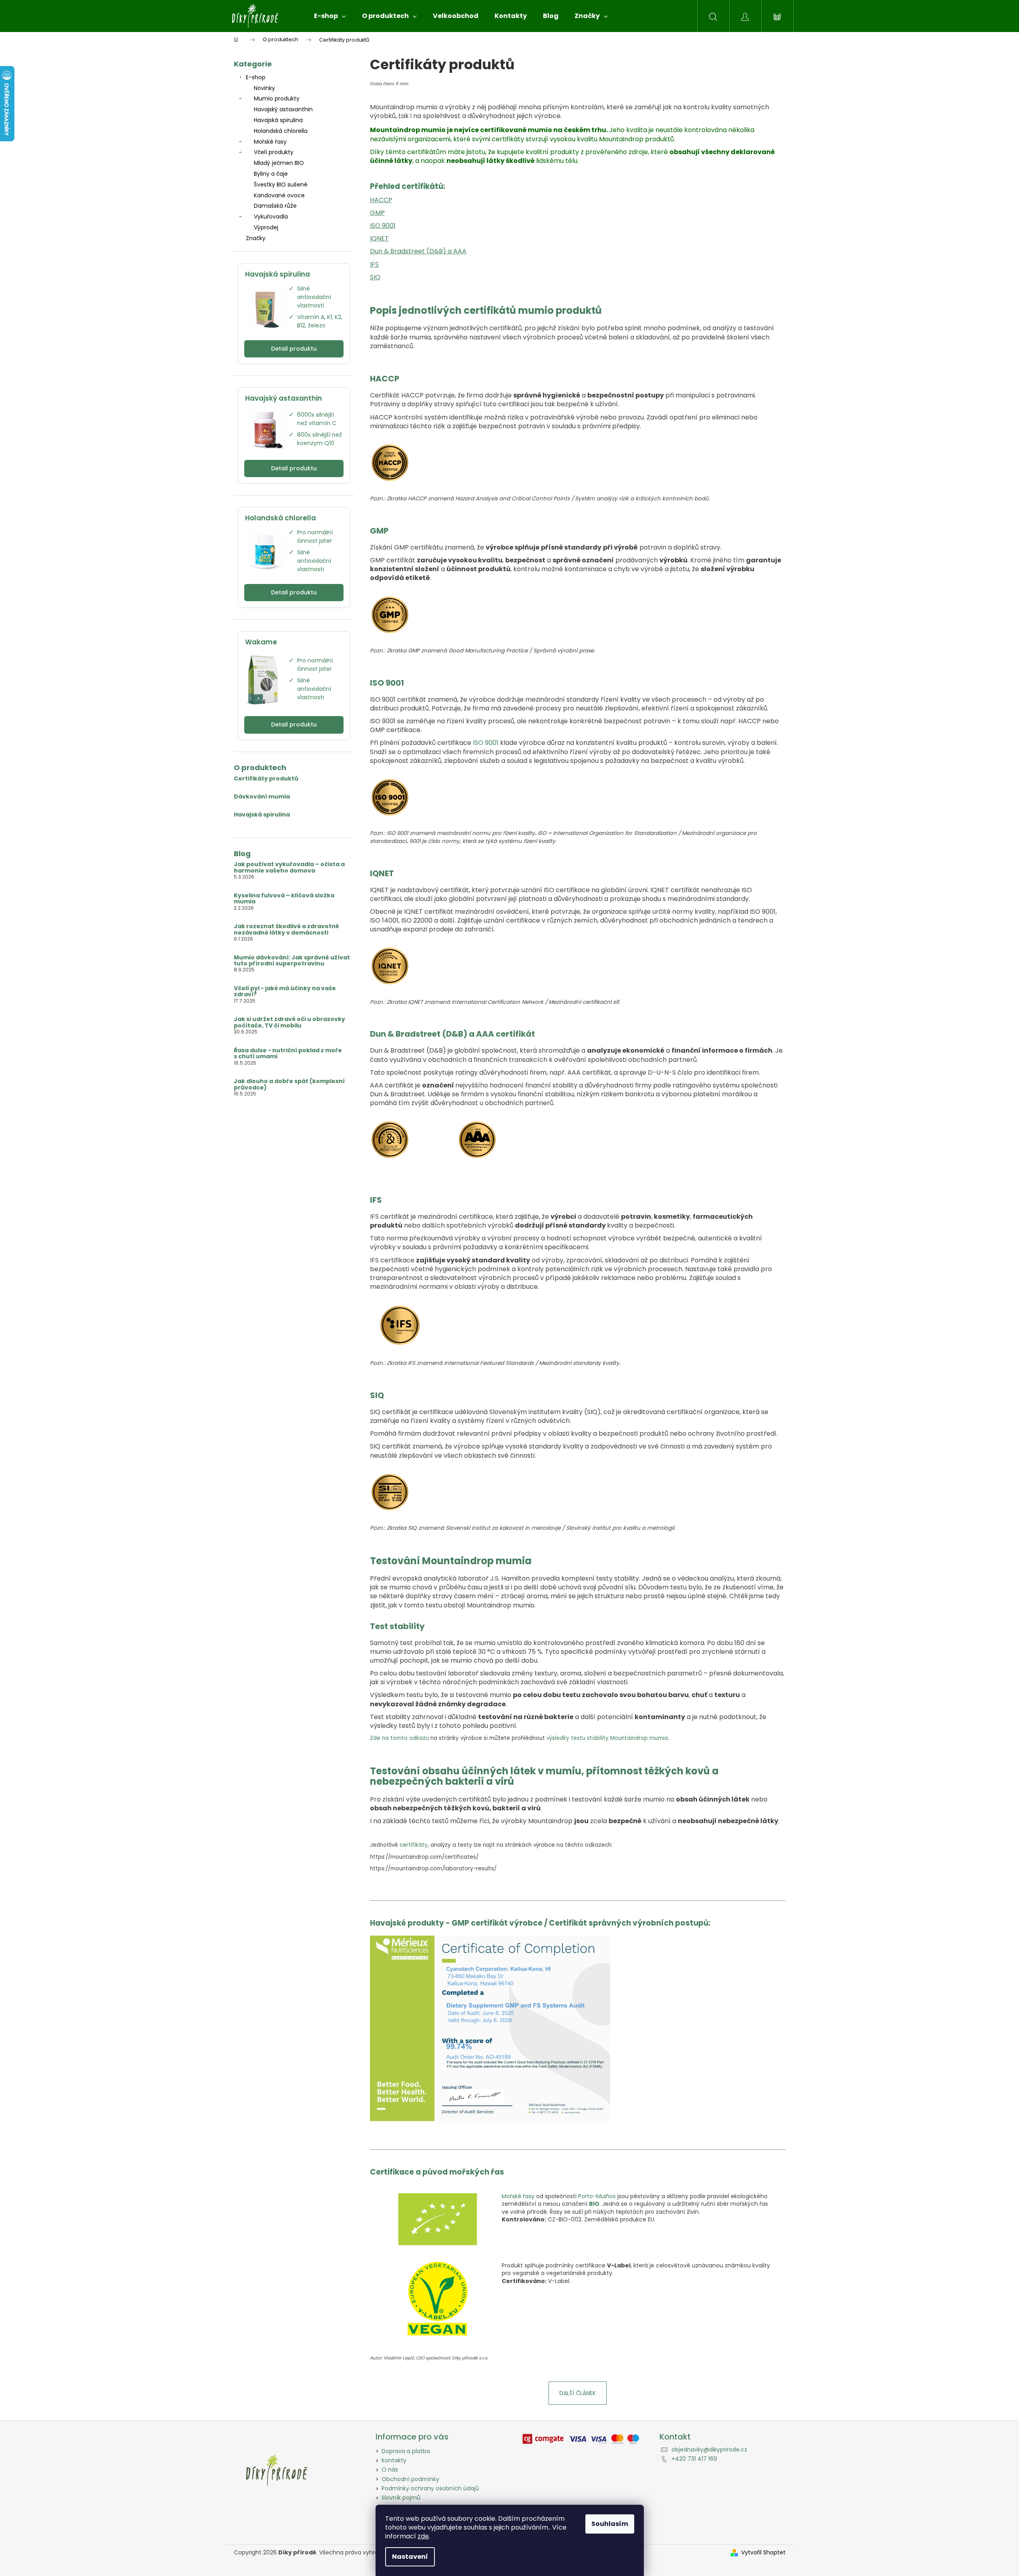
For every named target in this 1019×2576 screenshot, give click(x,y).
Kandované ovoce (279, 195)
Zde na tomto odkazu (399, 1738)
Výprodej (266, 227)
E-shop (256, 77)
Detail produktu (294, 349)
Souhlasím (610, 2524)
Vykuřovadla (271, 217)
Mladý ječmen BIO (279, 163)
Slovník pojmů (401, 2498)
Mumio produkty (277, 98)
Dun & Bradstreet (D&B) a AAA (418, 251)
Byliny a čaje (271, 174)
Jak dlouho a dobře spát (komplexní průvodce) (289, 1084)
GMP (377, 213)
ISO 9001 (383, 226)
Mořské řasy (270, 142)
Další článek (578, 2393)
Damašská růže (275, 206)
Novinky (264, 88)
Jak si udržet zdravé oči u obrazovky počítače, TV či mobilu (289, 1022)
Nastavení (410, 2557)
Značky (256, 238)
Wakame (261, 642)
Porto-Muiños (597, 2196)
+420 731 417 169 (694, 2459)
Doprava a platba (406, 2451)
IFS (374, 264)
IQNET (379, 238)
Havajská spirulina (278, 120)
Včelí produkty (274, 152)
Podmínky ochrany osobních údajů (430, 2488)
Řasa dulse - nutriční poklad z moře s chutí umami (288, 1054)
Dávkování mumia (262, 797)
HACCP (381, 200)
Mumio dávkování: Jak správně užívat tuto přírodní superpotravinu (292, 961)
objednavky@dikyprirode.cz (709, 2450)
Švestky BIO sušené (281, 185)
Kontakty (394, 2460)
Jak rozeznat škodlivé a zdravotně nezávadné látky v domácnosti (286, 930)
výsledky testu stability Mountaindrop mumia (607, 1738)
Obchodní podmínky (410, 2479)
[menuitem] (330, 16)
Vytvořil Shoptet (763, 2553)
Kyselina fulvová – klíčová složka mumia (284, 899)
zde (423, 2536)
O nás (390, 2470)
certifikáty (414, 1845)
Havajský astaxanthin (283, 109)
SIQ (375, 277)
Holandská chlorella (281, 131)
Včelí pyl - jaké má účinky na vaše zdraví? (285, 992)
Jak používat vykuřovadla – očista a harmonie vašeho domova (289, 868)
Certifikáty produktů (266, 779)
